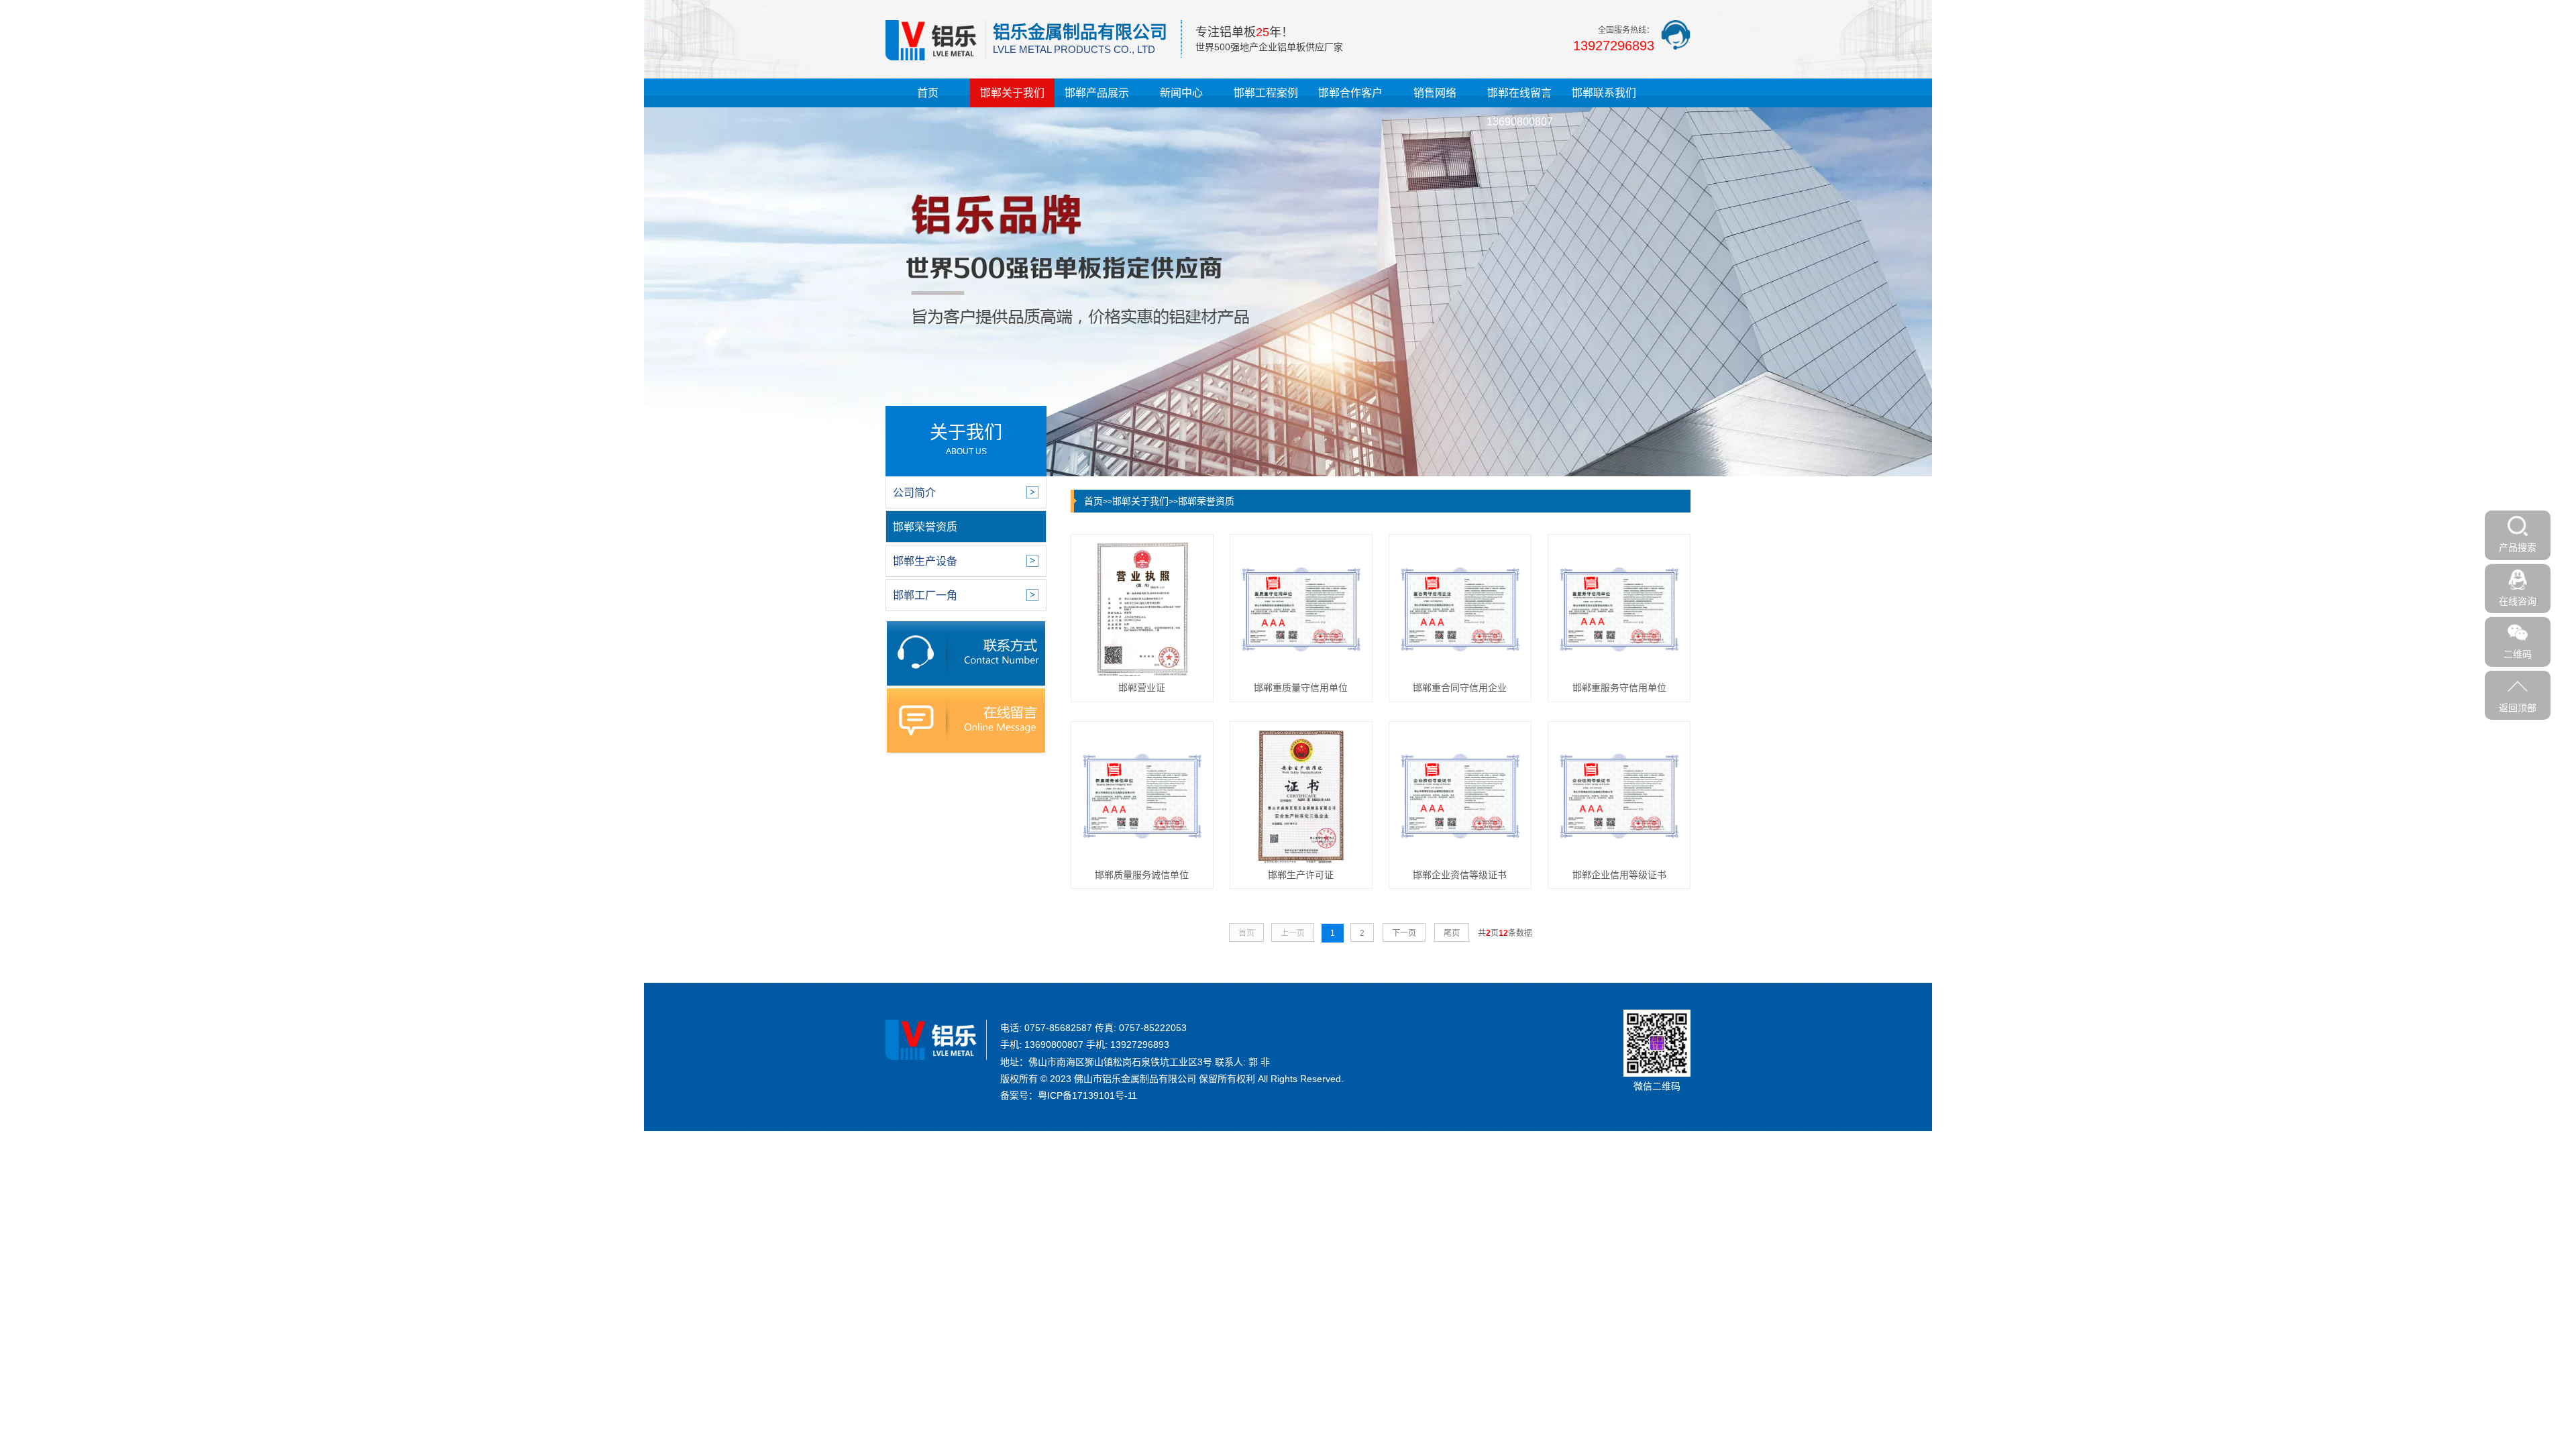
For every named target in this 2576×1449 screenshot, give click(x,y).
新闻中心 (1181, 93)
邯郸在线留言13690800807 (1520, 107)
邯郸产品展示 (1097, 93)
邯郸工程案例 (1266, 93)
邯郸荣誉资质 (1206, 501)
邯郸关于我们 (1012, 93)
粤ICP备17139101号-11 (1087, 1095)
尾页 (1452, 933)
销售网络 (1435, 93)
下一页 (1404, 933)
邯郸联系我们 (1604, 93)
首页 (928, 93)
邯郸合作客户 (1350, 93)
